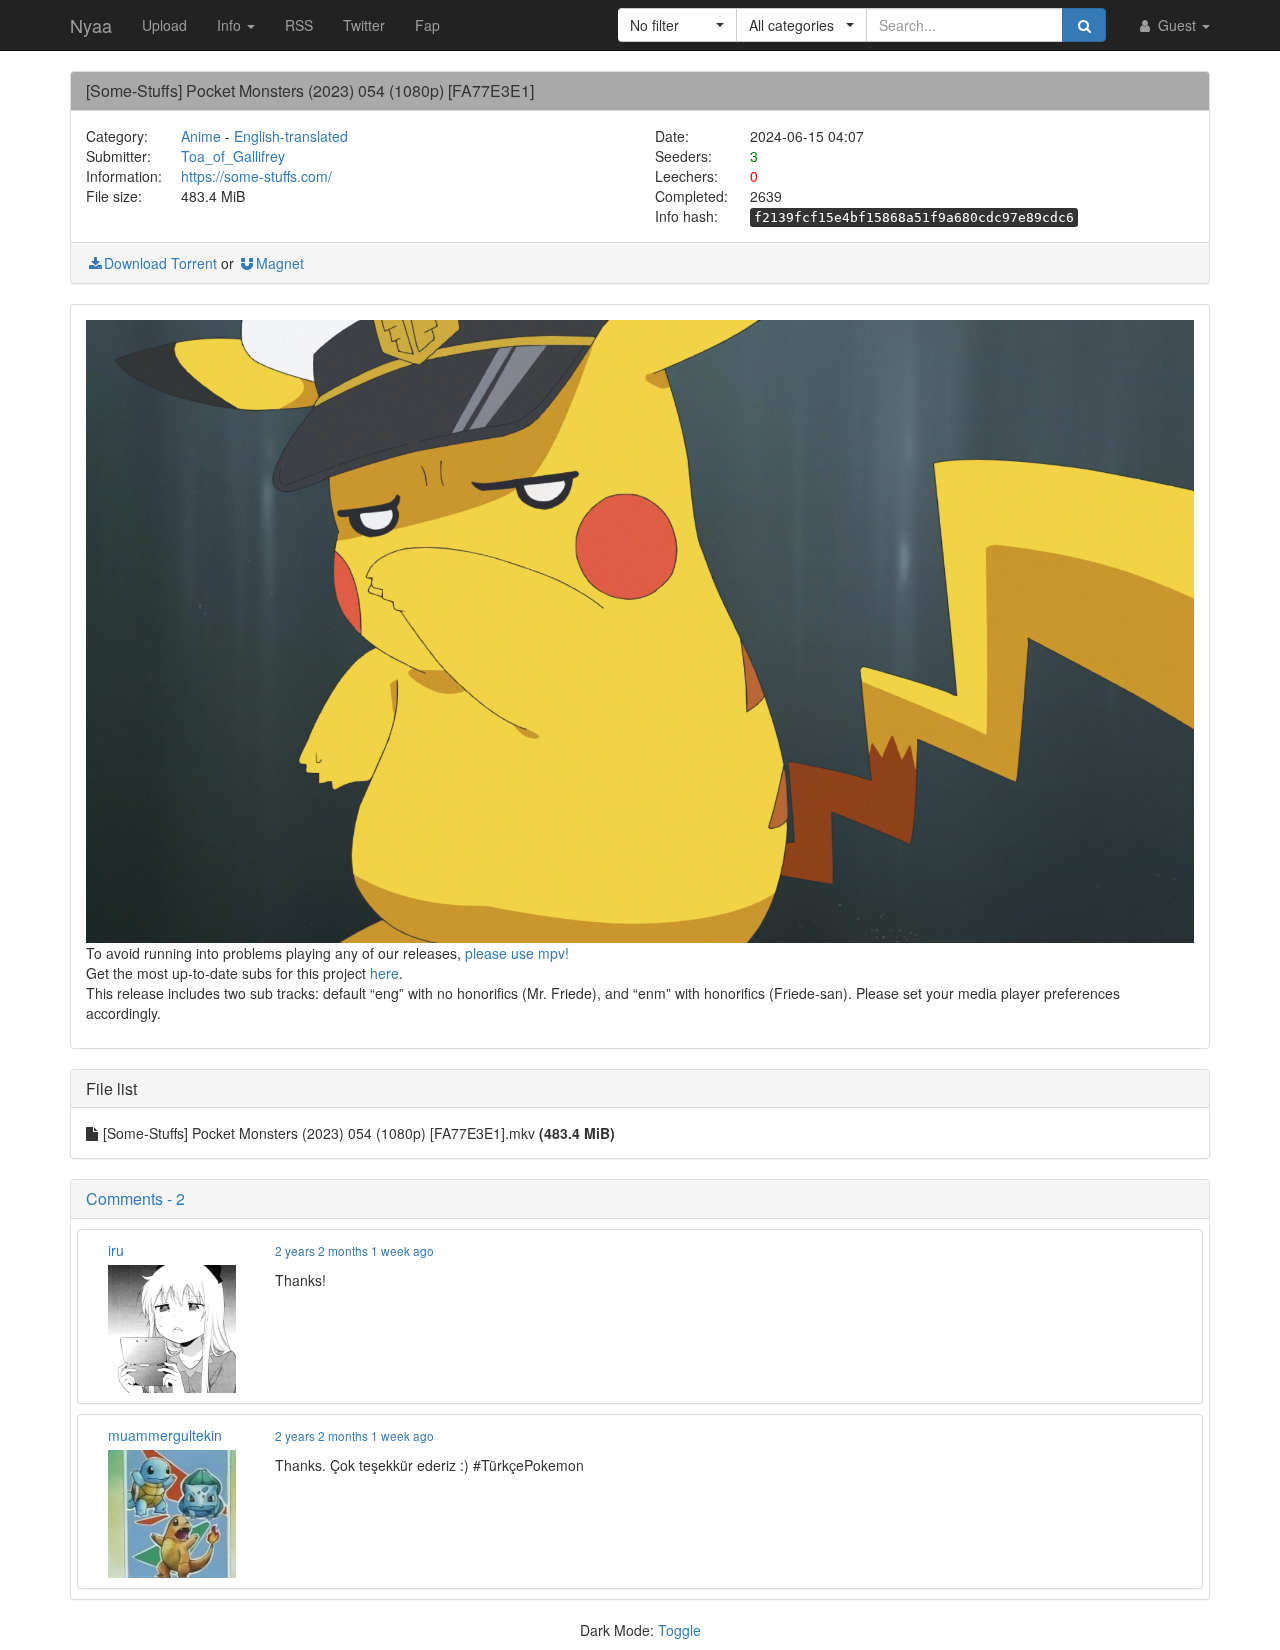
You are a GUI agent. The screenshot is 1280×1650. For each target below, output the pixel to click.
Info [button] (231, 25)
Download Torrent (160, 263)
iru (116, 1250)
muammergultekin (165, 1435)
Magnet (280, 263)
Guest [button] (1177, 25)
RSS (299, 25)
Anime (201, 136)
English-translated (291, 136)
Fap (427, 25)
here (384, 973)
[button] (677, 25)
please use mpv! (517, 953)
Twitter (364, 25)
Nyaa (91, 25)
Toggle (679, 1630)
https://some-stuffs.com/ (256, 176)
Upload (164, 25)
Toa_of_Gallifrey (233, 156)
